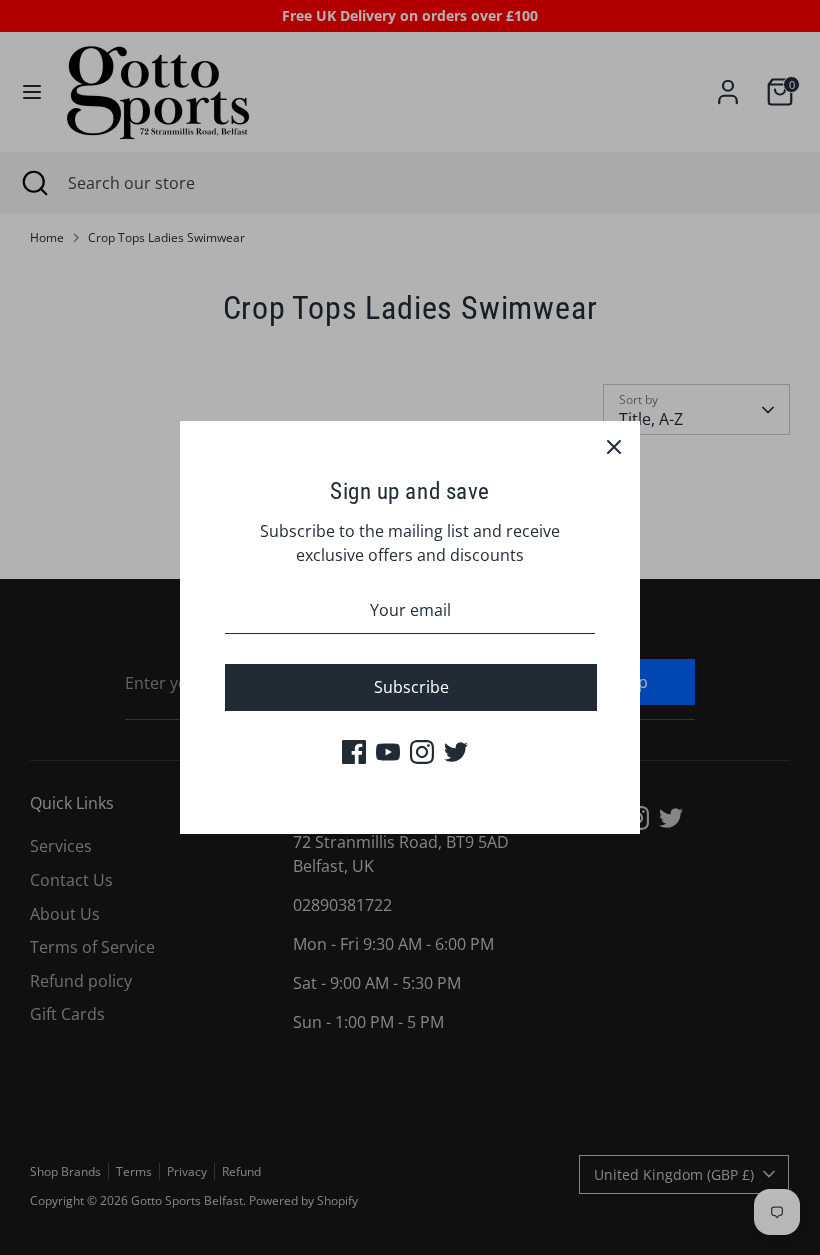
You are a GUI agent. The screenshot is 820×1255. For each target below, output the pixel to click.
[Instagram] (422, 752)
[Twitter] (456, 752)
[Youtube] (388, 752)
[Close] (614, 447)
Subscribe (411, 687)
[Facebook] (354, 752)
